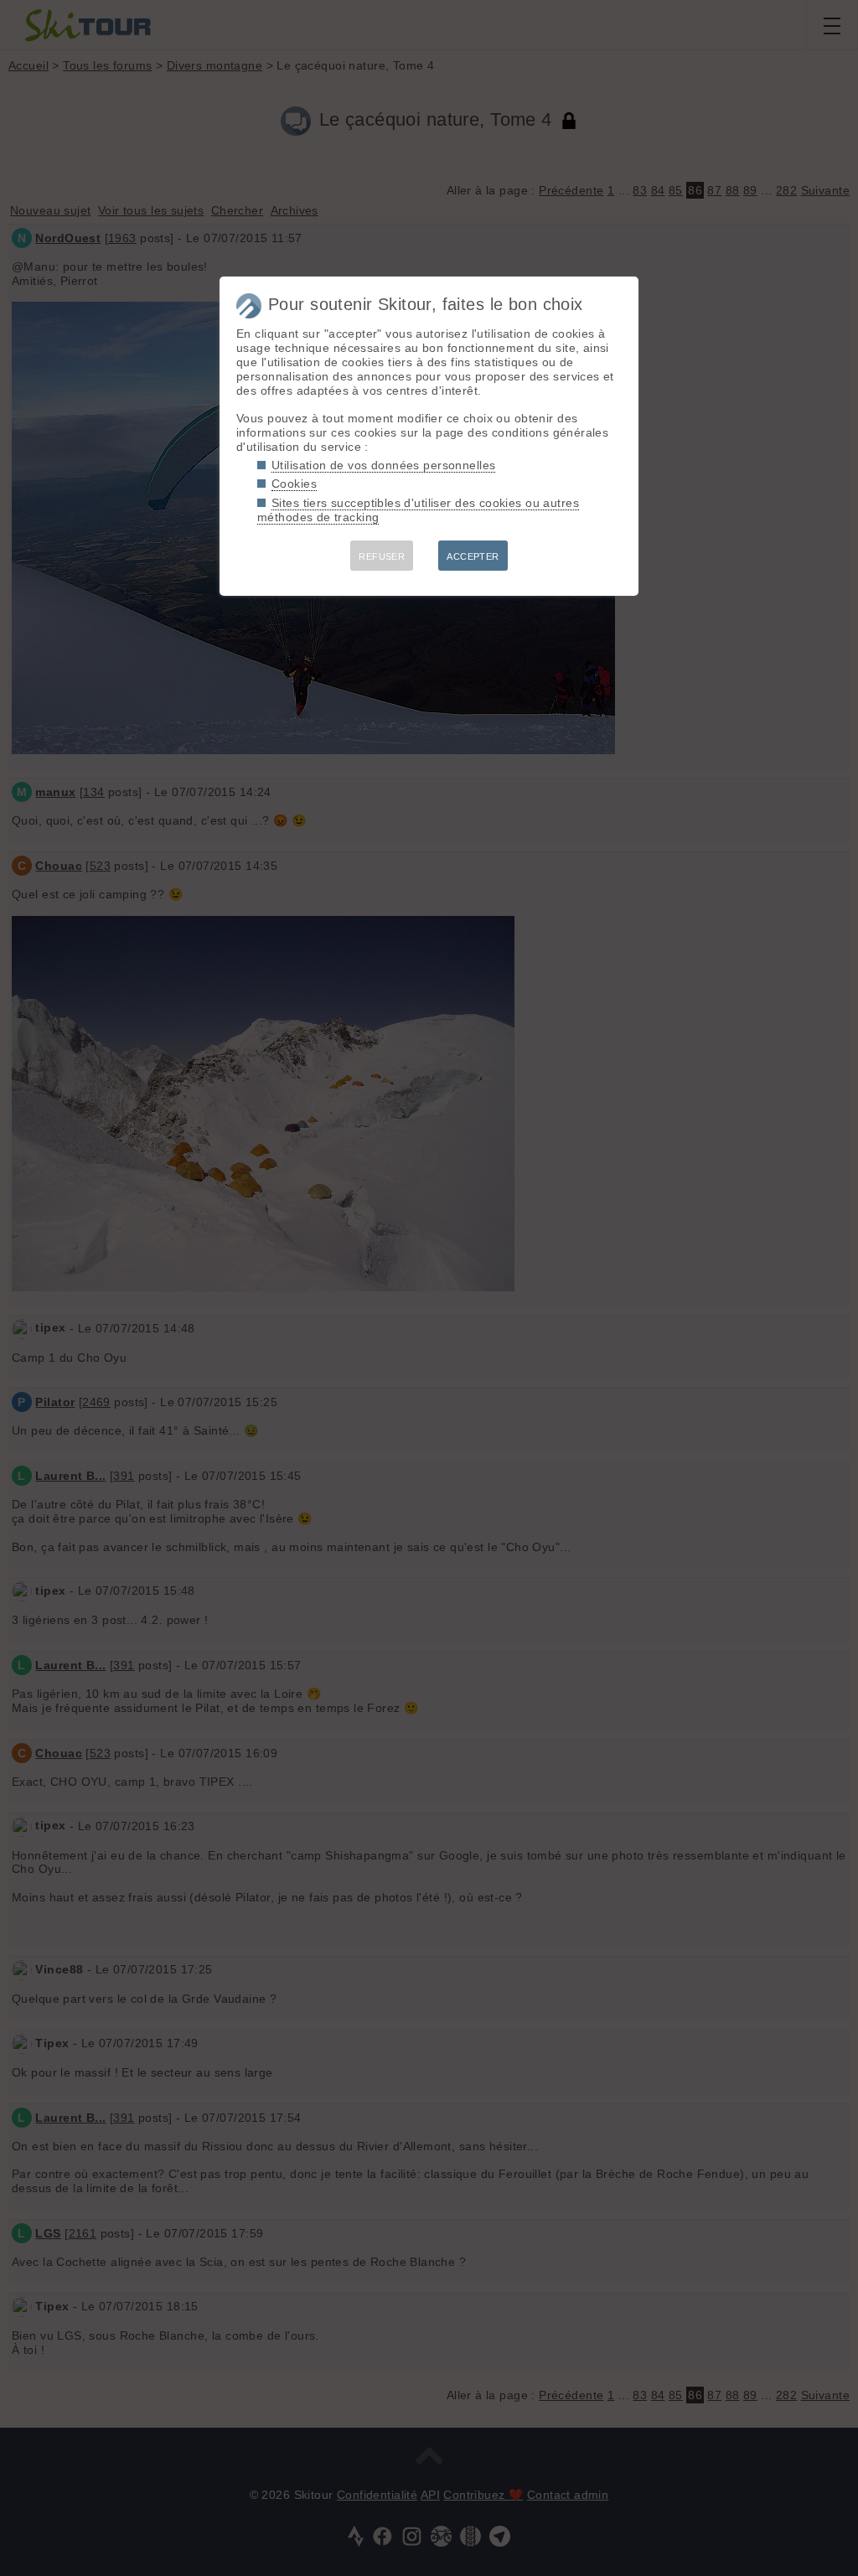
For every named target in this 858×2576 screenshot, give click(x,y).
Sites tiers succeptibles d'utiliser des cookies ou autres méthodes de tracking (418, 510)
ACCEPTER (473, 556)
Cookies (294, 484)
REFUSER (382, 556)
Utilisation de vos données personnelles (383, 465)
